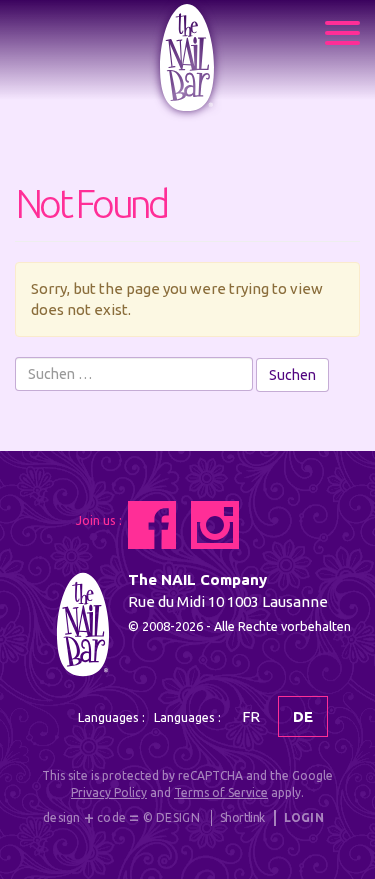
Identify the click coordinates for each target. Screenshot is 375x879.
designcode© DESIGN (121, 818)
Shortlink (242, 817)
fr (251, 716)
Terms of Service (221, 792)
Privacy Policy (109, 792)
